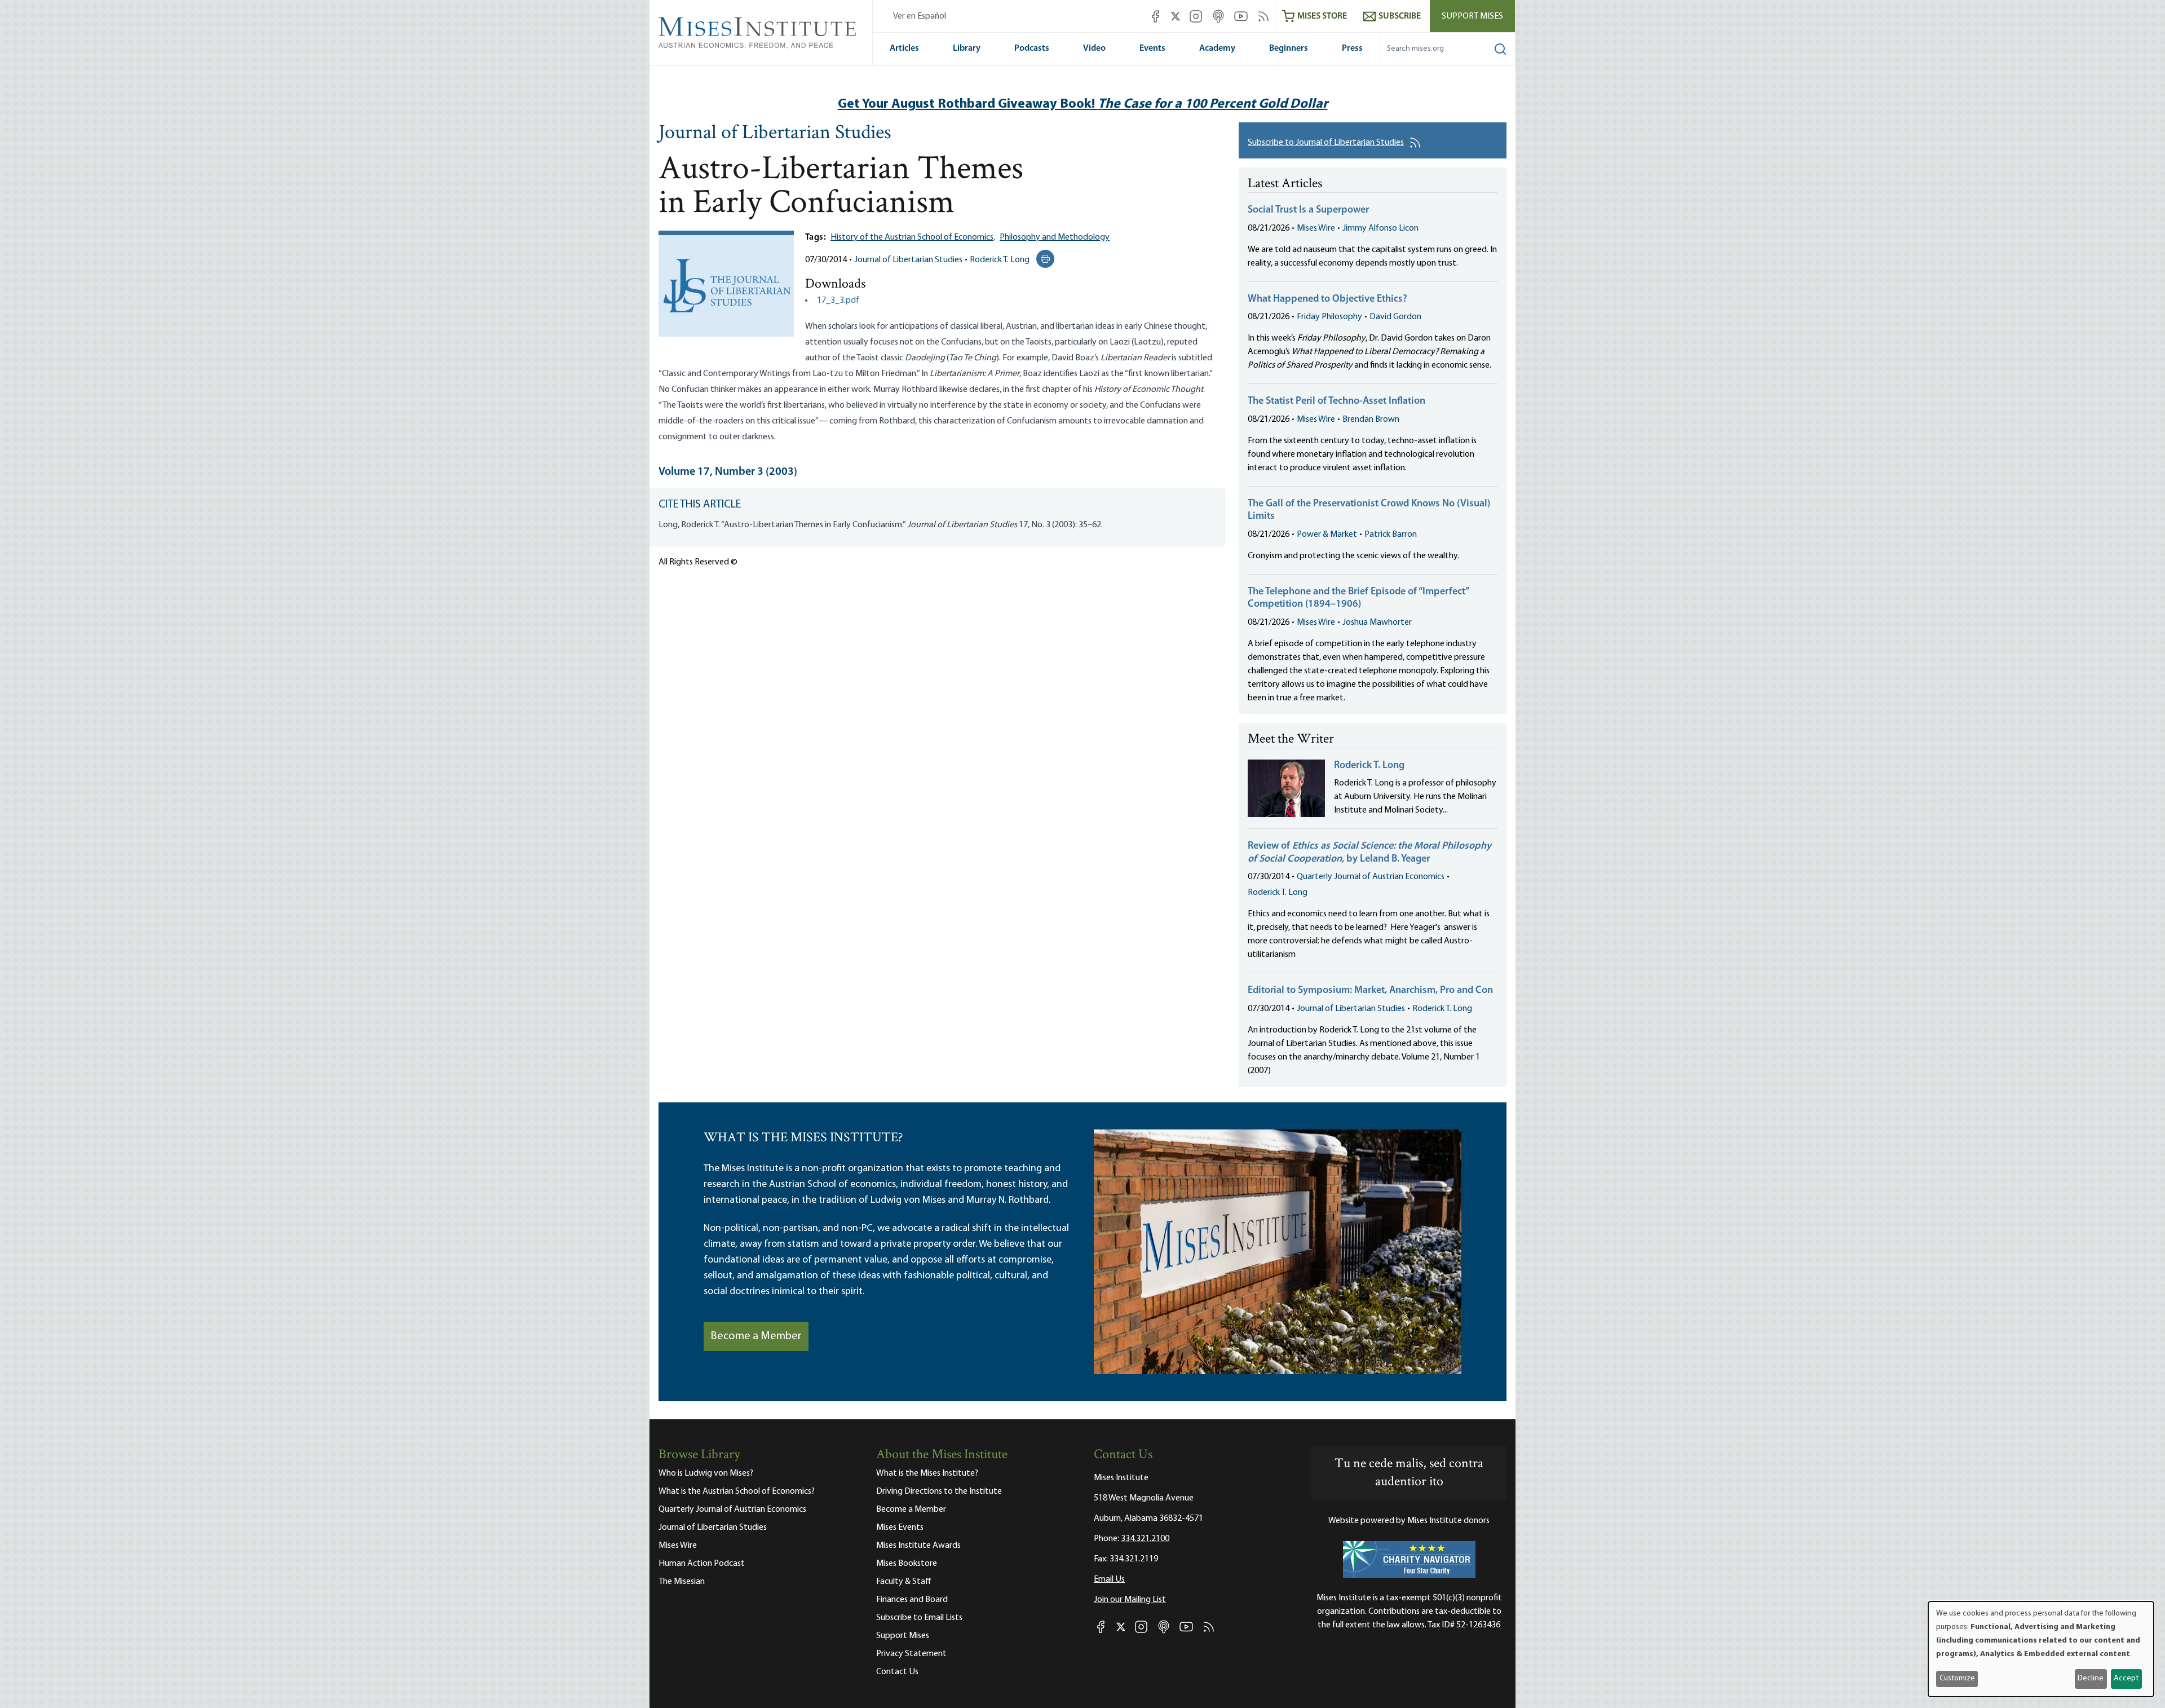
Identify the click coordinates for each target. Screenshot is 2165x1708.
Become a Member (756, 1336)
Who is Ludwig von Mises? (706, 1473)
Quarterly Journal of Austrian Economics (1371, 877)
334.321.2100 (1145, 1539)
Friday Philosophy (1329, 317)
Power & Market (1327, 535)
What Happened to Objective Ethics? (1327, 299)
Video (1094, 48)
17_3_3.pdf (838, 301)
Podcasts (1032, 48)
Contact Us (897, 1672)
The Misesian (682, 1582)
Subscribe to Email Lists (919, 1618)
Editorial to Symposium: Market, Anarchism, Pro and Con (1370, 991)
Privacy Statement (911, 1654)
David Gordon (1395, 317)
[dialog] (2041, 1649)
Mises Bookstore (907, 1564)
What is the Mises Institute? (927, 1473)
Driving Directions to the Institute (939, 1491)
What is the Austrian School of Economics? (737, 1491)
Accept (2126, 1678)
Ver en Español (920, 16)
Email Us (1109, 1579)
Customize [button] (1957, 1678)
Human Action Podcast (702, 1564)
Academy (1217, 48)
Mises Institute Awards (918, 1546)
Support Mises (1472, 16)
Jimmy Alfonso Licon (1380, 228)
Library (967, 48)
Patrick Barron (1391, 535)
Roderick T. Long (1000, 260)
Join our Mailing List (1130, 1600)
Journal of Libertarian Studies (775, 134)
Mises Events (900, 1528)
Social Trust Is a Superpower (1308, 210)
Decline (2091, 1678)
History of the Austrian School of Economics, (913, 237)
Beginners (1289, 48)
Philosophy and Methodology (1055, 237)
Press (1352, 48)
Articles (904, 48)
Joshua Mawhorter (1377, 623)
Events (1152, 48)
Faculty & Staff (904, 1582)
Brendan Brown (1371, 420)
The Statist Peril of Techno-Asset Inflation (1336, 401)
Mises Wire (1316, 228)
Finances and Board (912, 1600)
